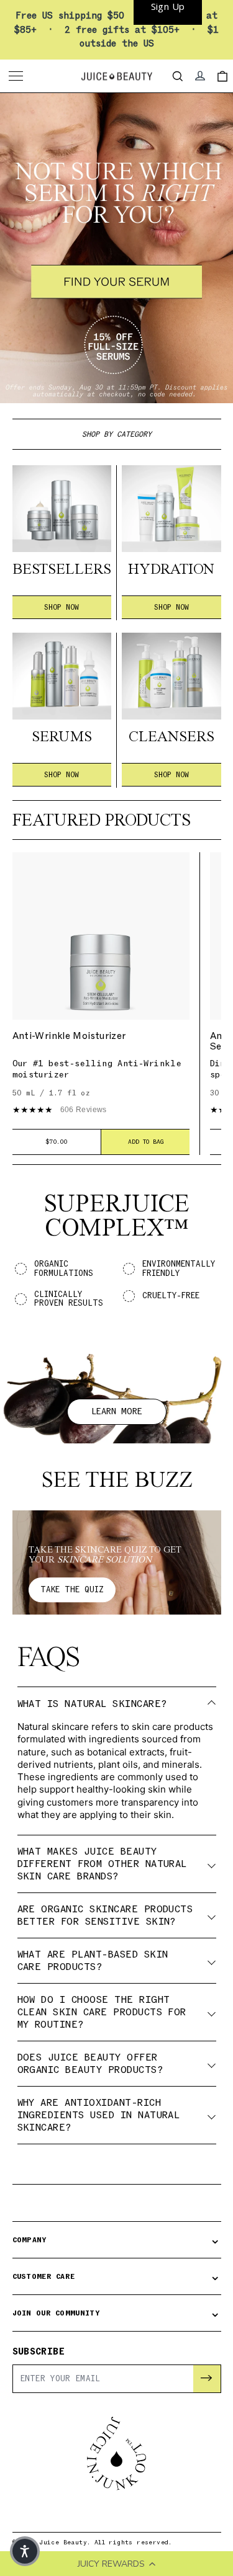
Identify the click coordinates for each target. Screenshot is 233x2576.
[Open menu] (17, 76)
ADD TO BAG (146, 1142)
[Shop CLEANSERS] (171, 676)
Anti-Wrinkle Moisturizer (69, 1036)
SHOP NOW (62, 607)
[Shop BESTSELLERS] (62, 509)
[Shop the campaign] (116, 248)
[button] (25, 2551)
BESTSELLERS (62, 570)
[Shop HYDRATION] (171, 509)
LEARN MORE (117, 1411)
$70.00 (56, 1142)
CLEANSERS (171, 738)
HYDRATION (171, 570)
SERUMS (62, 738)
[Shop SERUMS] (62, 676)
